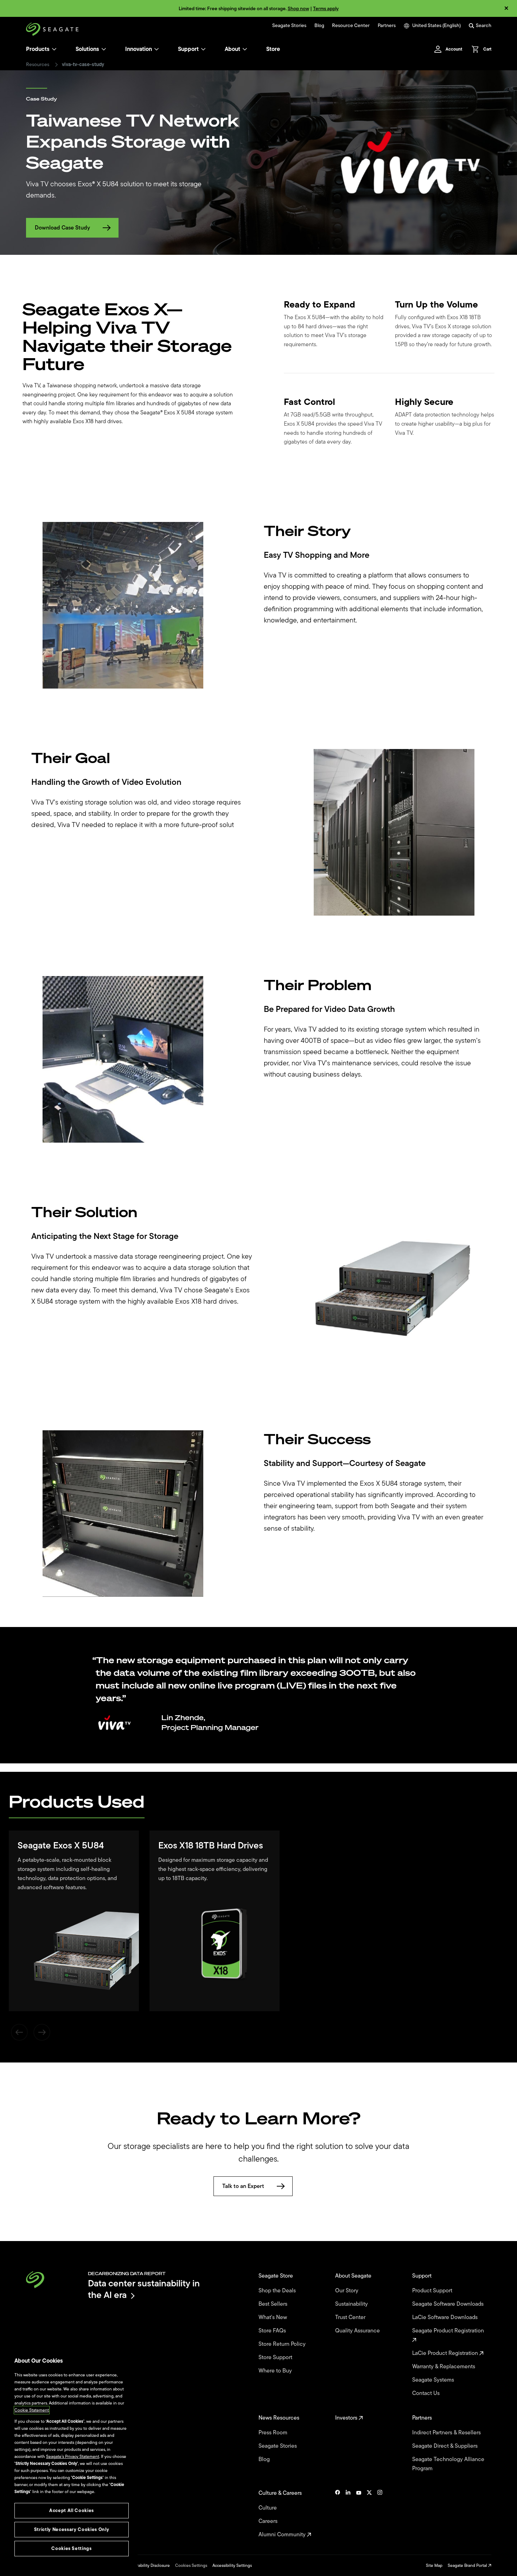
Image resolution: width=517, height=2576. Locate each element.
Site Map (434, 2565)
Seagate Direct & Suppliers (446, 2446)
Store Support (276, 2357)
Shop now (298, 9)
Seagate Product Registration (449, 2331)
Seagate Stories (289, 26)
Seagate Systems (434, 2380)
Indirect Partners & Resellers (447, 2433)
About (232, 49)
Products (38, 49)
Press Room (274, 2433)
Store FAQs (273, 2331)
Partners (387, 26)
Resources (38, 65)
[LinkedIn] (348, 2514)
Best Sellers (274, 2304)
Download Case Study (62, 228)
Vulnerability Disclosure (148, 2565)
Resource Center (351, 26)
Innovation (139, 49)
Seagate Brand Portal (468, 2565)
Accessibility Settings (232, 2565)
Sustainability (352, 2304)
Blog (319, 26)
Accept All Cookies (72, 2510)
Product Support (433, 2291)
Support (188, 49)
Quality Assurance (358, 2331)
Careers (269, 2521)
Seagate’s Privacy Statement (73, 2456)
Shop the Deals (279, 2291)
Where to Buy (276, 2371)
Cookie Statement (32, 2410)
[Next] (42, 2032)
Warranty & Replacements (444, 2367)
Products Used (77, 1801)
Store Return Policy (283, 2344)
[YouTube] (359, 2514)
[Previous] (19, 2032)
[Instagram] (380, 2514)
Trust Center (351, 2317)
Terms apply (326, 9)
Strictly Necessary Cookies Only (72, 2529)
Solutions (87, 49)
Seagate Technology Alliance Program (448, 2464)
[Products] (54, 49)
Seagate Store (276, 2276)
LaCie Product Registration (446, 2353)
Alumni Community (283, 2535)
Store (273, 49)
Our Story (347, 2291)
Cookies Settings (191, 2565)
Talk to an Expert (243, 2186)
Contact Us (427, 2393)
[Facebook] (338, 2514)
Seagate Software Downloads (449, 2304)
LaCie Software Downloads (446, 2317)
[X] (369, 2514)
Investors (347, 2418)
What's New (273, 2317)
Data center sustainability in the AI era (144, 2289)
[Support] (203, 49)
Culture (268, 2508)
